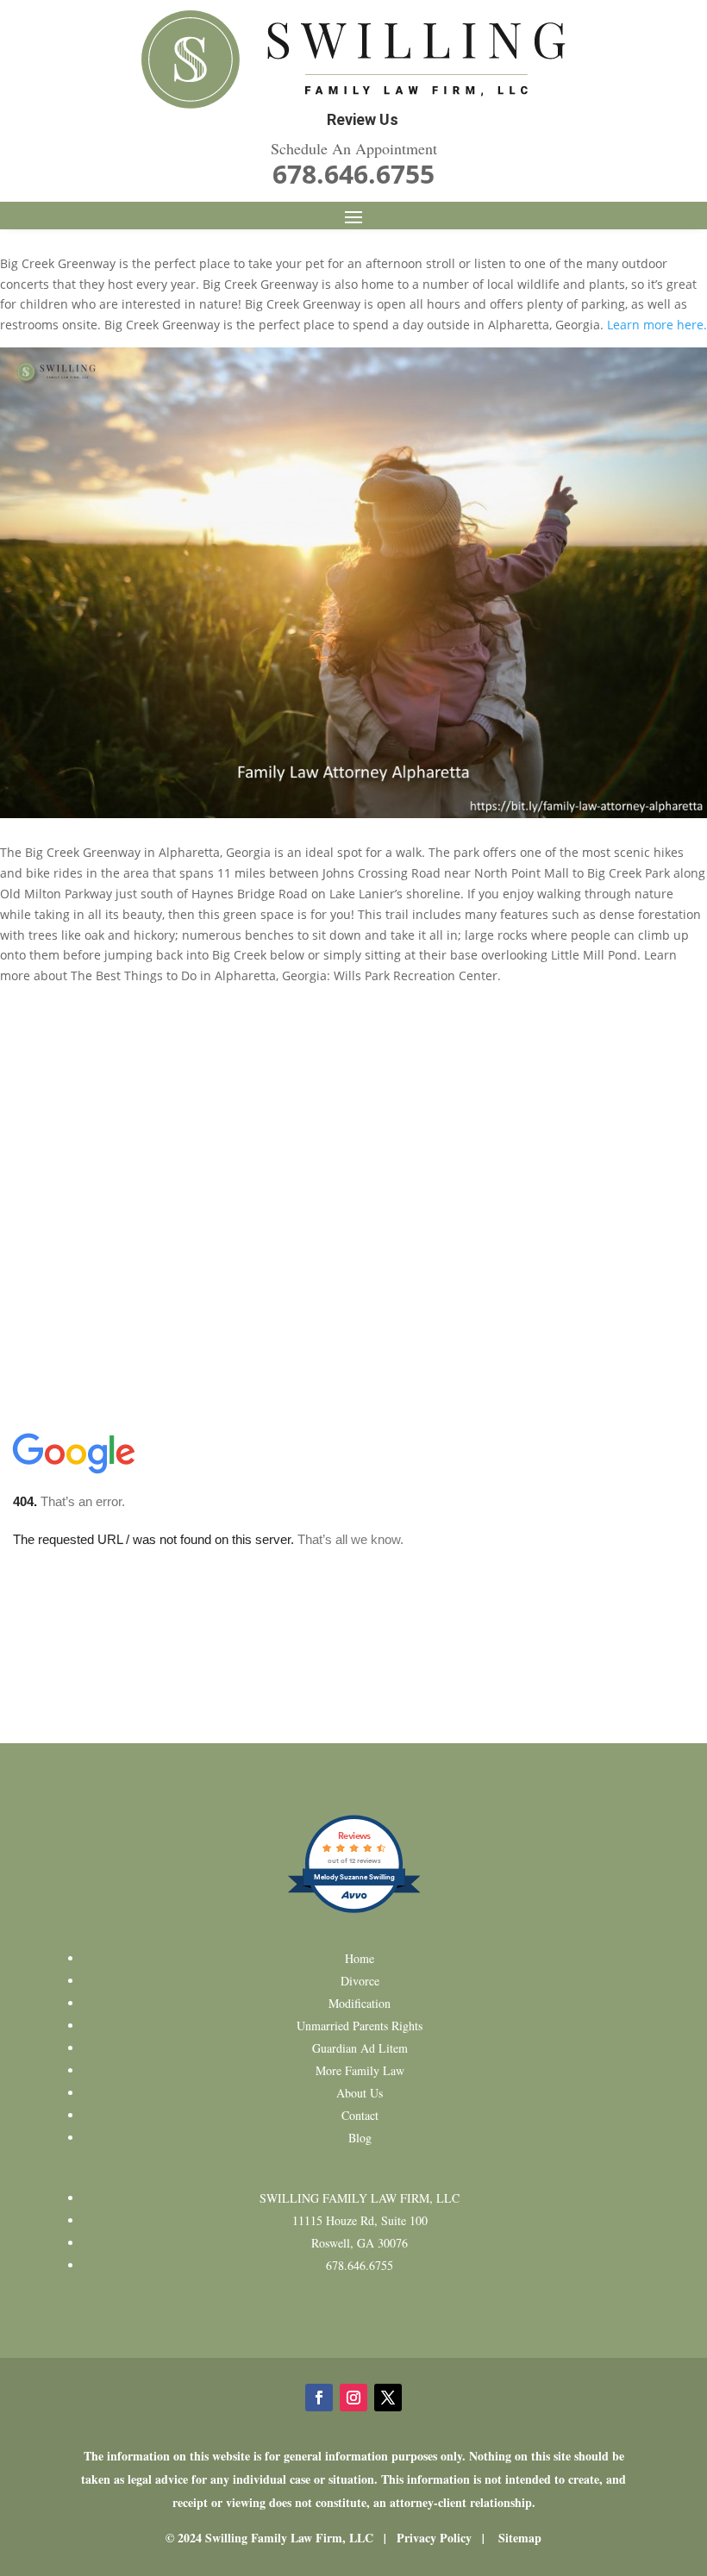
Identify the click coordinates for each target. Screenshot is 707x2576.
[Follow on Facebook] (319, 2398)
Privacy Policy (434, 2538)
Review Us (363, 119)
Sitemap (520, 2538)
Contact (360, 2115)
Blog (360, 2138)
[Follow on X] (388, 2398)
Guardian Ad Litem (360, 2048)
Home (360, 1958)
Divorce (360, 1981)
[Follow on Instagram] (353, 2398)
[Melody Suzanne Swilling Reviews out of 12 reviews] (354, 1911)
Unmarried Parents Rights (360, 2026)
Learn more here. (657, 325)
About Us (360, 2093)
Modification (360, 2003)
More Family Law (360, 2070)
